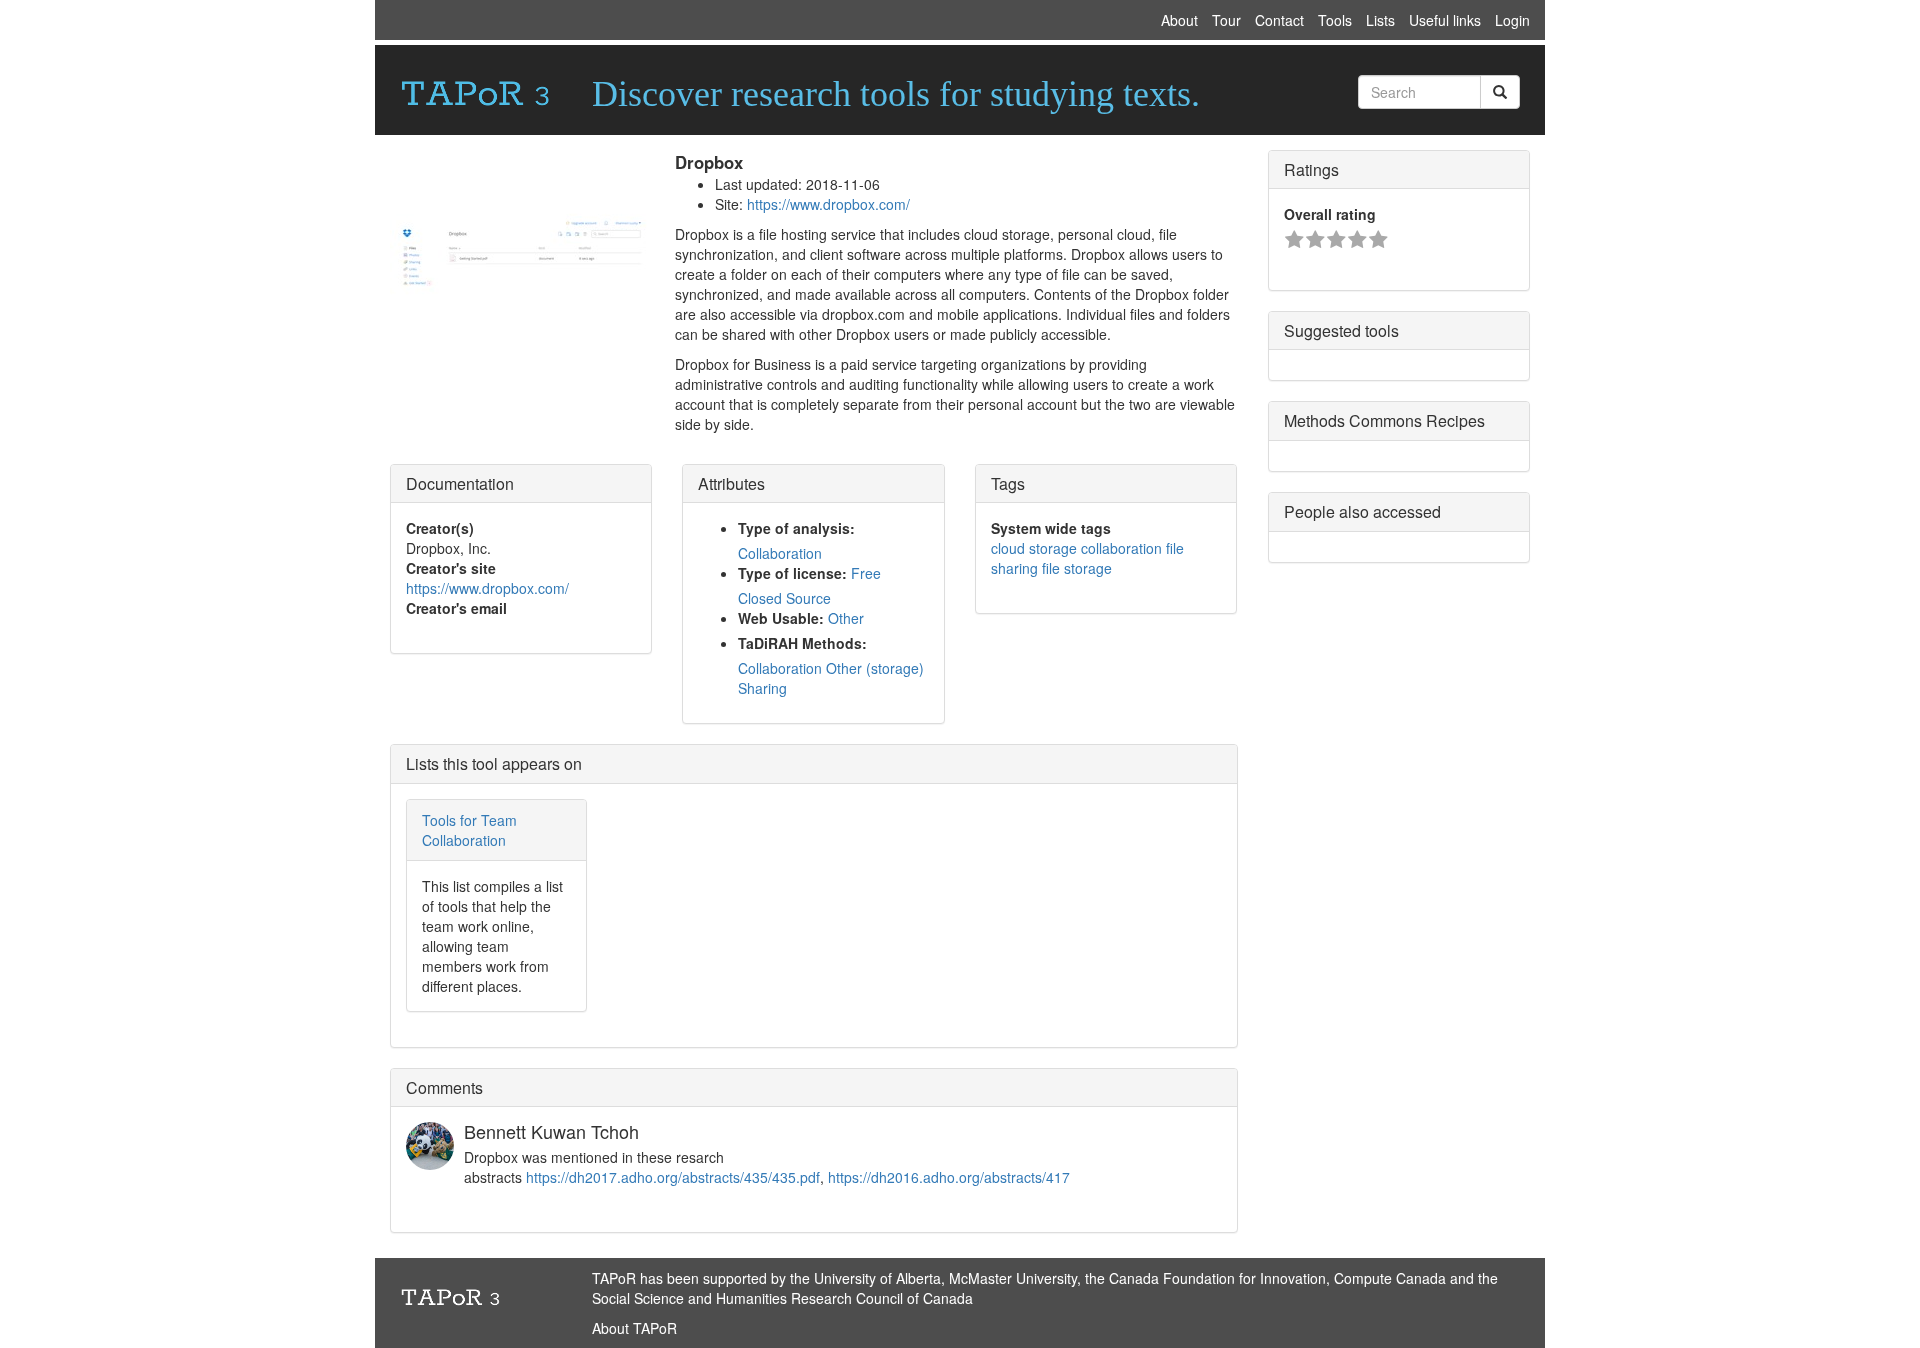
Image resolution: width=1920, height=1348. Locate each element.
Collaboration (780, 553)
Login (1512, 20)
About (1179, 20)
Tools (1335, 20)
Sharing (762, 688)
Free (866, 573)
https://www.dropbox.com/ (828, 204)
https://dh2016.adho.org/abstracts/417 (949, 1177)
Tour (1226, 20)
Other (846, 618)
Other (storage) (875, 668)
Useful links (1445, 20)
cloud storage (1034, 548)
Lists (1380, 20)
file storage (1077, 568)
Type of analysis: (796, 528)
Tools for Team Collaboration (469, 830)
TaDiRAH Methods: (802, 643)
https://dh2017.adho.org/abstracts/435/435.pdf (673, 1177)
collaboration (1121, 548)
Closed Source (784, 598)
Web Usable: (781, 618)
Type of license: (792, 573)
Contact (1279, 20)
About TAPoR (634, 1328)
